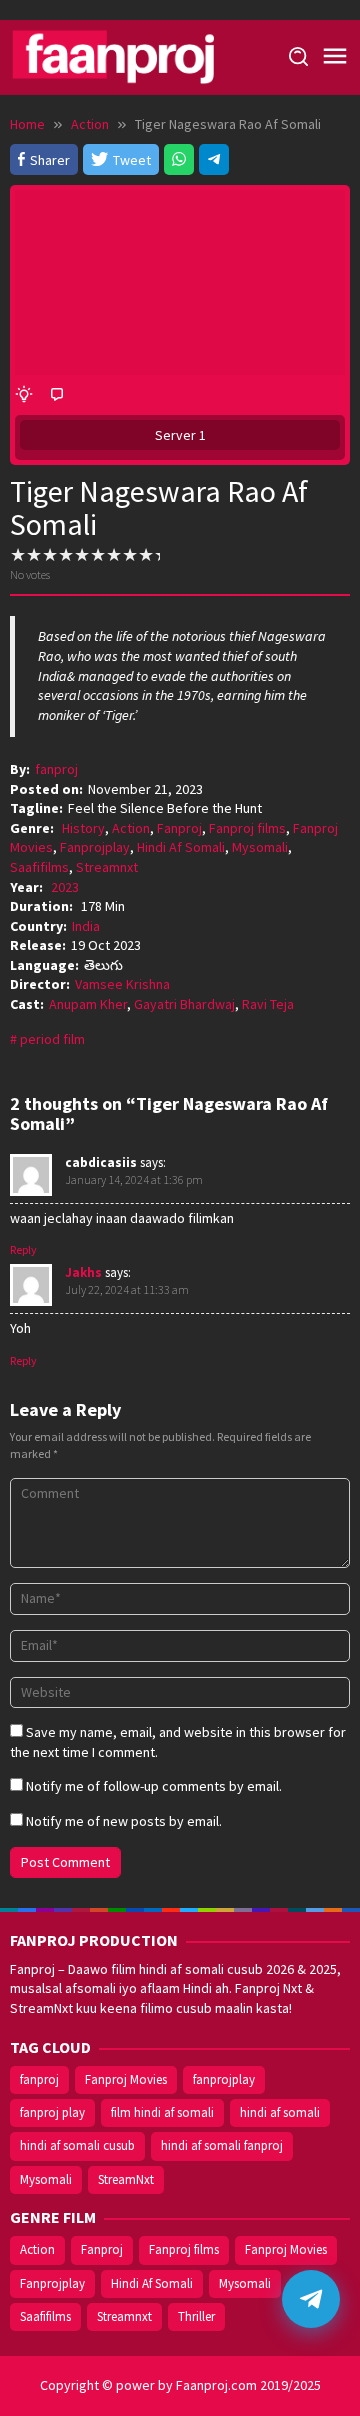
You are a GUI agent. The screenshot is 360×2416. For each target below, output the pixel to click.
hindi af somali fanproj (222, 2145)
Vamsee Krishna (122, 984)
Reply (23, 1249)
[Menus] (335, 57)
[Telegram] (214, 159)
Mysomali (260, 847)
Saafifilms (39, 867)
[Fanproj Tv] (140, 56)
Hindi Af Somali (181, 847)
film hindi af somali (162, 2112)
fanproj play (52, 2112)
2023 (65, 887)
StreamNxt (126, 2179)
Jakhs (83, 1272)
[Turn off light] (24, 395)
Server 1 (180, 435)
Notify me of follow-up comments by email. (154, 1786)
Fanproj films (247, 828)
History (83, 828)
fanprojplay (224, 2079)
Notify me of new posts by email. (124, 1821)
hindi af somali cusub (77, 2145)
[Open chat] (311, 2299)
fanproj (39, 2079)
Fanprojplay (95, 847)
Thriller (196, 2316)
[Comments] (57, 395)
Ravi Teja (268, 1004)
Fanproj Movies (126, 2079)
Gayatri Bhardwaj (184, 1004)
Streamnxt (107, 867)
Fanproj (179, 828)
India (86, 926)
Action (131, 828)
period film (52, 1039)
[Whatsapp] (179, 159)
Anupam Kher (88, 1004)
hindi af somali (280, 2112)
